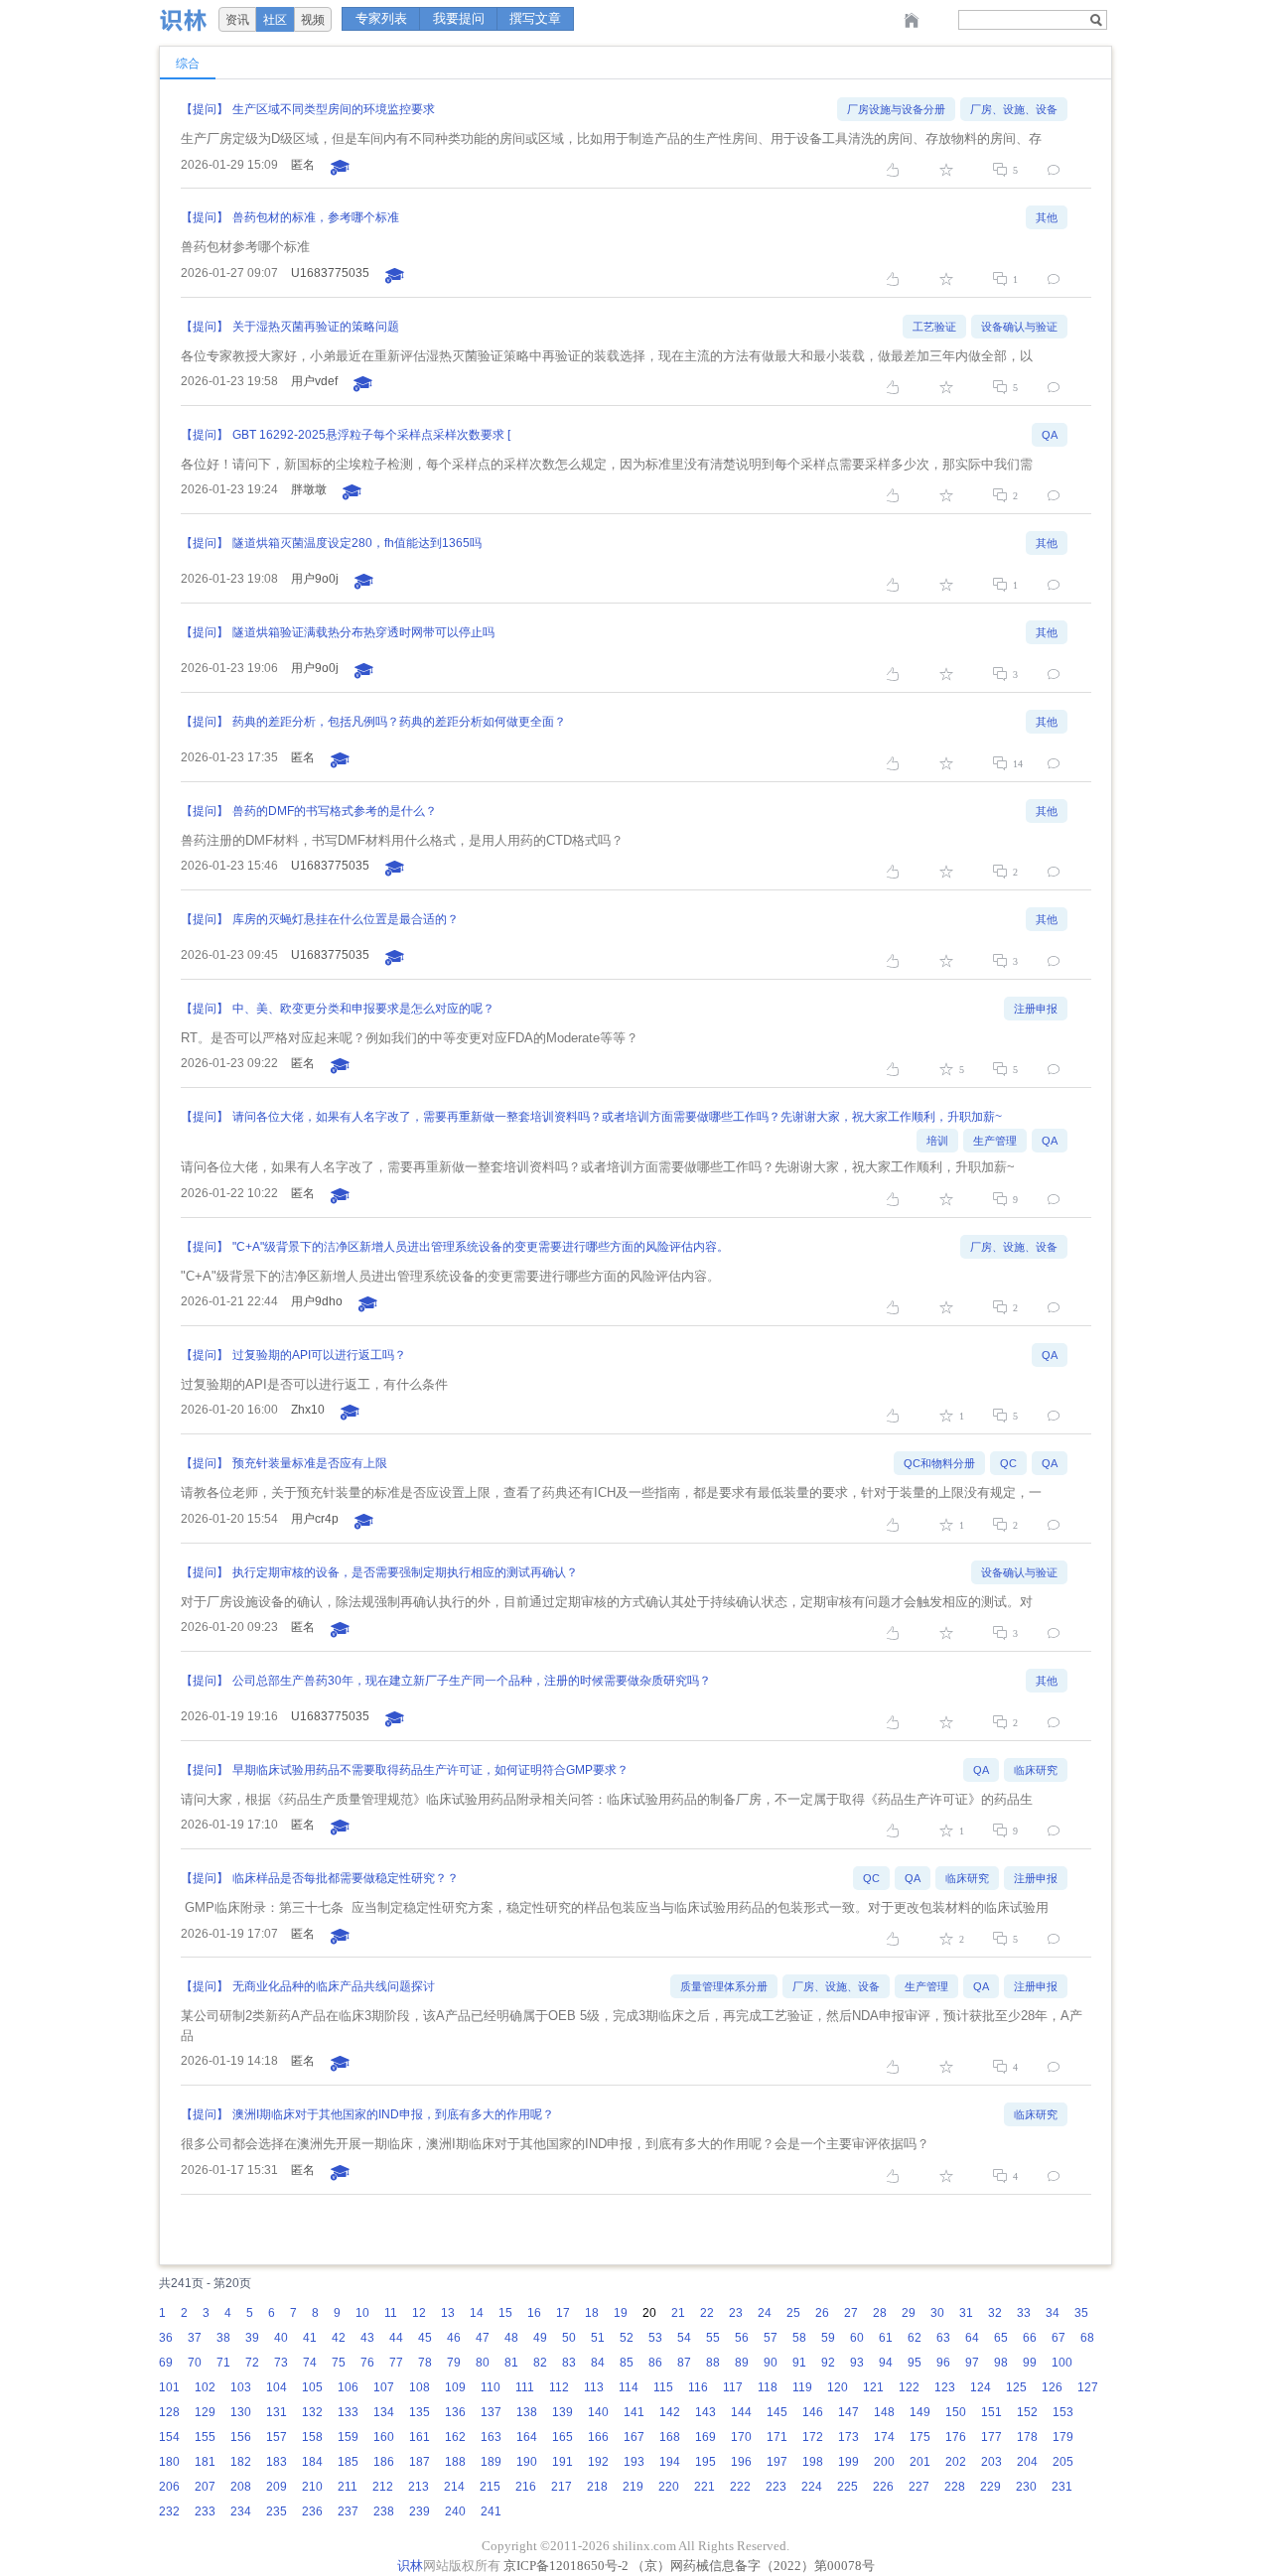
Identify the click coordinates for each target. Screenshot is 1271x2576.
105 (312, 2387)
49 (540, 2338)
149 (920, 2412)
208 (241, 2487)
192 (598, 2462)
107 (384, 2387)
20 (649, 2313)
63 (943, 2338)
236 (312, 2511)
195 (706, 2462)
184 (312, 2462)
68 (1087, 2338)
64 (972, 2338)
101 (169, 2387)
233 (205, 2511)
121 (873, 2387)
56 (742, 2338)
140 (598, 2412)
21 (678, 2313)
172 (813, 2437)
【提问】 (205, 109)
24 (765, 2313)
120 (838, 2387)
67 (1059, 2338)
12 (419, 2313)
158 (312, 2437)
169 (706, 2437)
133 (348, 2412)
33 (1024, 2313)
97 (972, 2363)
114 (629, 2387)
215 (490, 2487)
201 (920, 2462)
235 (277, 2511)
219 (633, 2487)
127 (1088, 2387)
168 (670, 2437)
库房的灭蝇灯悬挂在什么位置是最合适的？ (346, 919)
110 (491, 2387)
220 (669, 2487)
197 (777, 2462)
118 (768, 2387)
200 (884, 2462)
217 (562, 2487)
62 (915, 2338)
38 (223, 2338)
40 (281, 2338)
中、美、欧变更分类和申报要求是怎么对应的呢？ (363, 1009)
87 (684, 2363)
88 (713, 2363)
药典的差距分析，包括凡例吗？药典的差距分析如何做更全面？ (399, 722)
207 (205, 2487)
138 (527, 2412)
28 (880, 2313)
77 (396, 2363)
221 (705, 2487)
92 (828, 2363)
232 (169, 2511)
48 (511, 2338)
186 (384, 2462)
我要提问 (459, 18)
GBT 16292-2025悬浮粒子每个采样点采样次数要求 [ (371, 435)
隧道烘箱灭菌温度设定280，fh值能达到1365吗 (357, 543)
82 (540, 2363)
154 (169, 2437)
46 (454, 2338)
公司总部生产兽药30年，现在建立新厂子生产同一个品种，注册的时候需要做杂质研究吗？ (472, 1681)
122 (909, 2387)
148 (884, 2412)
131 (277, 2412)
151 (991, 2412)
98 (1001, 2363)
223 (776, 2487)
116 (698, 2387)
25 (793, 2313)
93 (857, 2363)
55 (713, 2338)
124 (981, 2387)
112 (559, 2387)
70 (195, 2363)
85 (627, 2363)
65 (1001, 2338)
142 (670, 2412)
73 (281, 2363)
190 (527, 2462)
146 (813, 2412)
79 (454, 2363)
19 (621, 2313)
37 (195, 2338)
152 (1027, 2412)
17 (563, 2313)
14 (477, 2313)
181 (205, 2462)
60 (857, 2338)
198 (813, 2462)
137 (491, 2412)
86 (655, 2363)
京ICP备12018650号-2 (566, 2566)
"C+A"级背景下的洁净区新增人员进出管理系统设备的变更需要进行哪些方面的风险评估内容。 (481, 1247)
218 (597, 2487)
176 (956, 2437)
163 (491, 2437)
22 (707, 2313)
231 (1062, 2487)
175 (920, 2437)
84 (598, 2363)
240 (455, 2511)
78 (425, 2363)
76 (367, 2363)
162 (455, 2437)
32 (995, 2313)
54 (684, 2338)
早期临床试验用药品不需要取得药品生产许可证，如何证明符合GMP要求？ (430, 1770)
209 (277, 2487)
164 (527, 2437)
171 (777, 2437)
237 (348, 2511)
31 (966, 2313)
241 (491, 2511)
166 (598, 2437)
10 (362, 2313)
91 (799, 2363)
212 (383, 2487)
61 (886, 2338)
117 (733, 2387)
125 (1016, 2387)
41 (310, 2338)
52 (627, 2338)
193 (634, 2462)
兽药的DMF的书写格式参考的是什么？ (335, 811)
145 (777, 2412)
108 (420, 2387)
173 (848, 2437)
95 (915, 2363)
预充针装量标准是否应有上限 (310, 1463)
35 (1081, 2313)
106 (348, 2387)
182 (241, 2462)
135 (420, 2412)
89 (742, 2363)
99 (1030, 2363)
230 (1026, 2487)
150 (956, 2412)
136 (455, 2412)
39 (252, 2338)
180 (169, 2462)
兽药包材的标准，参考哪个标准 (316, 217)
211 (348, 2487)
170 (741, 2437)
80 (483, 2363)
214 (454, 2487)
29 (909, 2313)
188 (455, 2462)
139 (563, 2412)
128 (169, 2412)
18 (592, 2313)
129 (205, 2412)
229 (990, 2487)
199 (848, 2462)
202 (956, 2462)
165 (563, 2437)
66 (1030, 2338)
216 (526, 2487)
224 (812, 2487)
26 (822, 2313)
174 (884, 2437)
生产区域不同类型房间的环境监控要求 (334, 109)
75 (339, 2363)
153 (1063, 2412)
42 (339, 2338)
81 (511, 2363)
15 (505, 2313)
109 (455, 2387)
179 (1063, 2437)
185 (348, 2462)
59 (828, 2338)
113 (594, 2387)
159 (348, 2437)
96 (943, 2363)
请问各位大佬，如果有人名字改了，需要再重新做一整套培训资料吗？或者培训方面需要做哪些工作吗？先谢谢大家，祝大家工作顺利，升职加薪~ (617, 1117)
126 (1052, 2387)
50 (569, 2338)
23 (736, 2313)
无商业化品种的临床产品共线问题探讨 (334, 1986)
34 (1053, 2313)
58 (799, 2338)
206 (169, 2487)
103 (241, 2387)
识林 (410, 2566)
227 (919, 2487)
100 (1062, 2363)
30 (937, 2313)
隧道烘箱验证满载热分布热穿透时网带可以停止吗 (363, 632)
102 (205, 2387)
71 (223, 2363)
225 (847, 2487)
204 (1027, 2462)
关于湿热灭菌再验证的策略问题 (316, 327)
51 (598, 2338)
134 (384, 2412)
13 (448, 2313)
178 (1027, 2437)
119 (802, 2387)
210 (312, 2487)
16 (534, 2313)
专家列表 (381, 18)
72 (252, 2363)
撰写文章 (535, 18)
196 (741, 2462)
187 (420, 2462)
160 (384, 2437)
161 (420, 2437)
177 (991, 2437)
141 (634, 2412)
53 (655, 2338)
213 (419, 2487)
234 (241, 2511)
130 (241, 2412)
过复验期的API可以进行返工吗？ (319, 1355)
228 (955, 2487)
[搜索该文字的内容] (1096, 20)
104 (277, 2387)
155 (205, 2437)
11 (391, 2313)
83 (569, 2363)
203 (991, 2462)
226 (883, 2487)
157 (277, 2437)
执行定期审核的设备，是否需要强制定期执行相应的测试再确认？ (405, 1572)
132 (312, 2412)
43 (367, 2338)
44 (396, 2338)
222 (740, 2487)
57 (771, 2338)
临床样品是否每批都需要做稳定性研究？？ (346, 1878)
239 (420, 2511)
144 (741, 2412)
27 (851, 2313)
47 (483, 2338)
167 (634, 2437)
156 (241, 2437)
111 (525, 2387)
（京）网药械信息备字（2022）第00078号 (753, 2566)
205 (1063, 2462)
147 (848, 2412)
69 (166, 2363)
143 (706, 2412)
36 (166, 2338)
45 (425, 2338)
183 (277, 2462)
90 (771, 2363)
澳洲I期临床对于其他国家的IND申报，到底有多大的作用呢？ (393, 2114)
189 (491, 2462)
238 (384, 2511)
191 (563, 2462)
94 (886, 2363)
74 (310, 2363)
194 (670, 2462)
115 (663, 2387)
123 (945, 2387)
